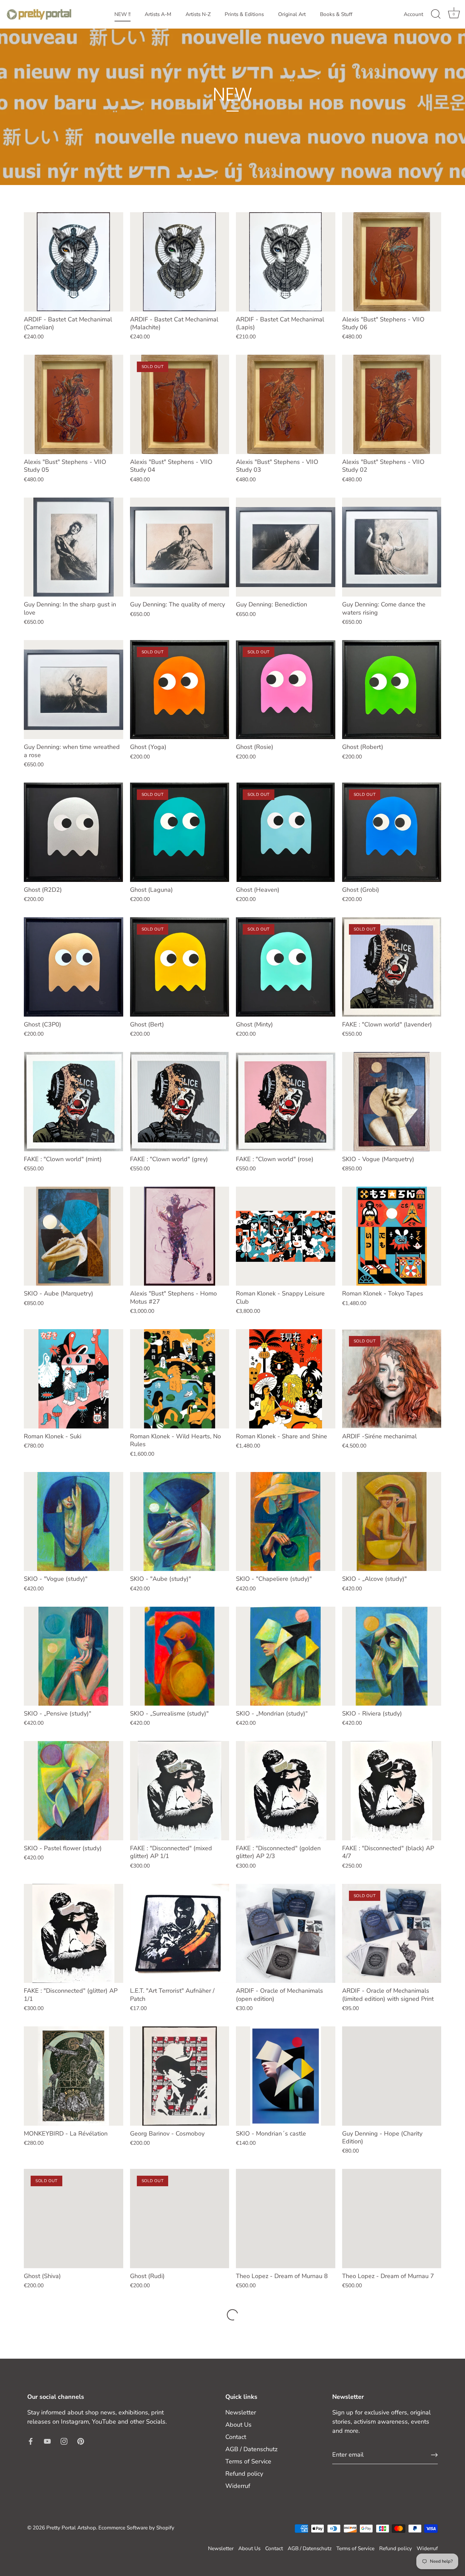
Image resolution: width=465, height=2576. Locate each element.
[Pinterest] (81, 2441)
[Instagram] (64, 2441)
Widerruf (238, 2486)
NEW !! (122, 14)
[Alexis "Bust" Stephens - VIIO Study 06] (392, 262)
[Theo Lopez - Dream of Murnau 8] (286, 2219)
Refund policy (244, 2474)
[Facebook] (31, 2441)
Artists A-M (158, 14)
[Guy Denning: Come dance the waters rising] (392, 547)
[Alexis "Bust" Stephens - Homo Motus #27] (180, 1236)
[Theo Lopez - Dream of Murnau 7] (392, 2219)
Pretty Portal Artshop (71, 2528)
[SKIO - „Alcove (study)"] (392, 1522)
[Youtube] (47, 2441)
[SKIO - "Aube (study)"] (180, 1522)
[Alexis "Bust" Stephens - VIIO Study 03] (286, 404)
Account (413, 14)
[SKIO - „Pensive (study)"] (74, 1656)
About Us (238, 2425)
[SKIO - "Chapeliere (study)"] (286, 1522)
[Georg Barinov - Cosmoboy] (180, 2076)
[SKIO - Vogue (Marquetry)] (392, 1102)
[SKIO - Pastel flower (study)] (74, 1791)
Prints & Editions (244, 14)
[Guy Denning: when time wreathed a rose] (74, 690)
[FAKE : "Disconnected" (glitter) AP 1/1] (74, 1934)
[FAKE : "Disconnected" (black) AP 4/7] (392, 1791)
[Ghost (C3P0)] (74, 967)
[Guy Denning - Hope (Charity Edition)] (392, 2076)
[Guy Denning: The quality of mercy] (180, 547)
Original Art (292, 14)
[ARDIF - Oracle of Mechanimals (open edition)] (286, 1934)
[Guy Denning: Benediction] (286, 547)
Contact (236, 2437)
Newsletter (241, 2412)
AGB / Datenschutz (251, 2449)
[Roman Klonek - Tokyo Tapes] (392, 1236)
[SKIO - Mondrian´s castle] (286, 2076)
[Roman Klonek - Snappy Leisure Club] (286, 1236)
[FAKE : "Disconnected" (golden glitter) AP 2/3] (286, 1791)
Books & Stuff (336, 14)
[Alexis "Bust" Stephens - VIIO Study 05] (74, 404)
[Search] (436, 14)
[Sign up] (434, 2455)
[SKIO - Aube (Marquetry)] (74, 1236)
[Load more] (233, 2315)
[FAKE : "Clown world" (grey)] (180, 1102)
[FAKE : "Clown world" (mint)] (74, 1102)
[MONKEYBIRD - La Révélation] (74, 2076)
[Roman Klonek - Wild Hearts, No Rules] (180, 1379)
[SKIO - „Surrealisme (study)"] (180, 1656)
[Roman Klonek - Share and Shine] (286, 1379)
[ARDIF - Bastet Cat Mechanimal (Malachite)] (180, 262)
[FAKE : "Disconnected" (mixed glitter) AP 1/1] (180, 1791)
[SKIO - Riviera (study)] (392, 1656)
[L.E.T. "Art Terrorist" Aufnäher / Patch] (180, 1934)
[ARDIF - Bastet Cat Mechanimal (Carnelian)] (74, 262)
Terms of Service (248, 2461)
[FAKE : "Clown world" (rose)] (286, 1102)
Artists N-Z (198, 14)
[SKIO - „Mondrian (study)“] (286, 1656)
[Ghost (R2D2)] (74, 832)
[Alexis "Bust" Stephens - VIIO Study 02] (392, 404)
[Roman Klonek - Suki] (74, 1379)
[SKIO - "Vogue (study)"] (74, 1522)
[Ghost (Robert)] (392, 690)
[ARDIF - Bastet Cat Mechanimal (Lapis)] (286, 262)
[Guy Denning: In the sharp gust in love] (74, 547)
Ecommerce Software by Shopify (136, 2528)
